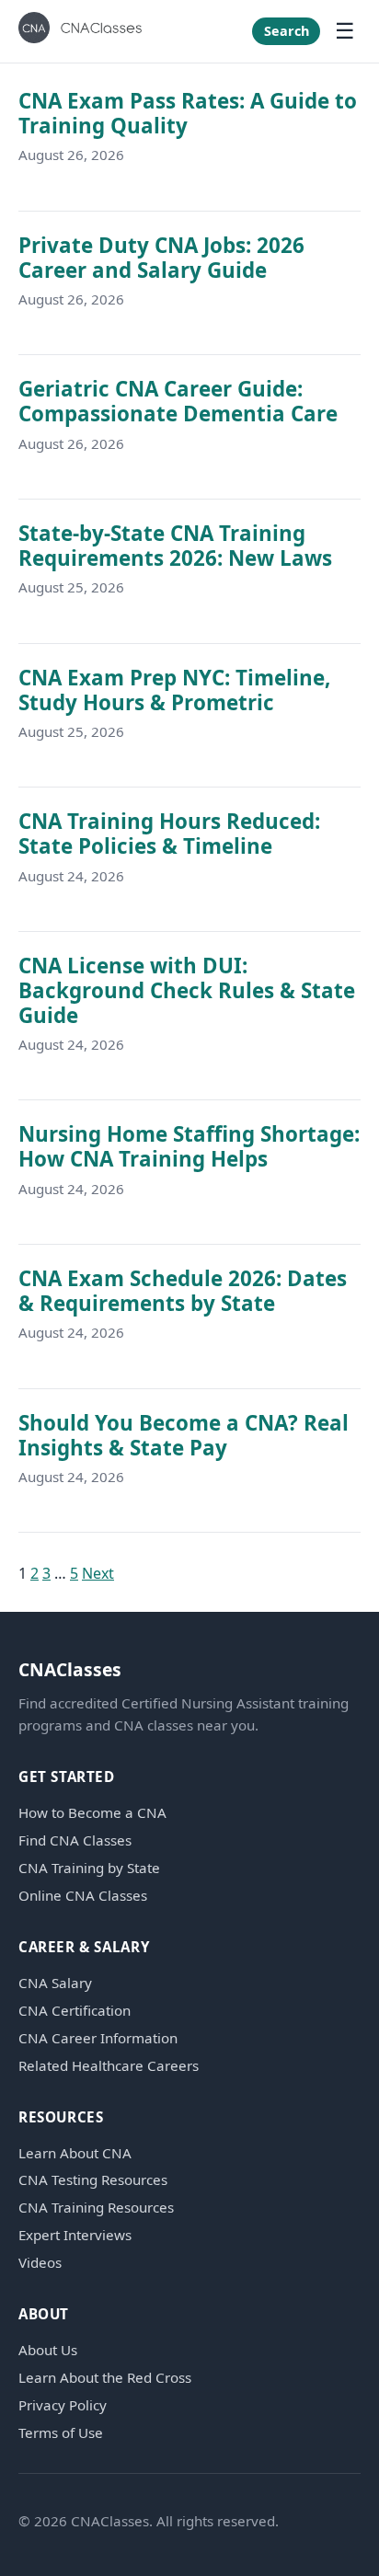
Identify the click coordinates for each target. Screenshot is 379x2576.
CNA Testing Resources (93, 2180)
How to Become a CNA (92, 1813)
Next (98, 1573)
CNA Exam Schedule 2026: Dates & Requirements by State (183, 1291)
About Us (48, 2350)
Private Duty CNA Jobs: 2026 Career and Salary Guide (161, 258)
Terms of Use (61, 2433)
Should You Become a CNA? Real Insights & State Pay (184, 1435)
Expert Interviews (75, 2235)
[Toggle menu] (345, 31)
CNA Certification (75, 2011)
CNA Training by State (89, 1868)
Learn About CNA (75, 2153)
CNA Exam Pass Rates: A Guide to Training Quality (188, 113)
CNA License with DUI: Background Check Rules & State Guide (187, 990)
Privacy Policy (63, 2405)
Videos (40, 2263)
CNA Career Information (98, 2038)
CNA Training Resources (96, 2208)
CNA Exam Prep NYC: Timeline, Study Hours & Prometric (174, 690)
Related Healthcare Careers (109, 2066)
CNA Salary (55, 1983)
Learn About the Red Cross (105, 2378)
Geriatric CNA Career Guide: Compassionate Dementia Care (178, 401)
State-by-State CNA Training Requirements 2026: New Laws (175, 546)
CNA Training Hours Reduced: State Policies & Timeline (169, 834)
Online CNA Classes (83, 1896)
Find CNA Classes (75, 1840)
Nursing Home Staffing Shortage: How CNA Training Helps (189, 1146)
